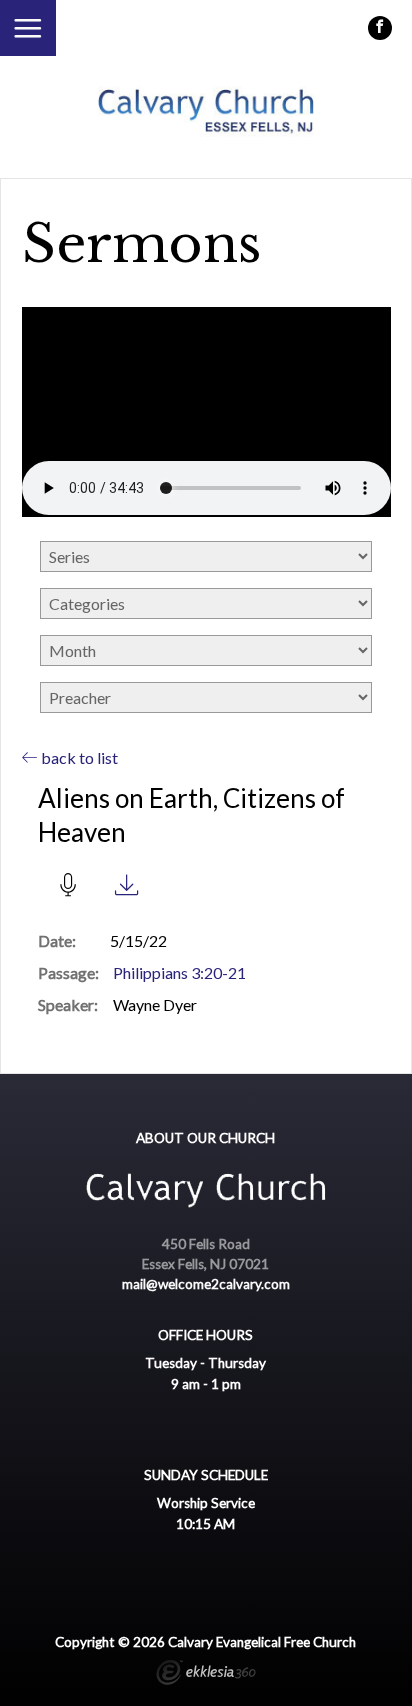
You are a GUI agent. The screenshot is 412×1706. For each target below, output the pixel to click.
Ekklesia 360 (206, 1675)
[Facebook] (380, 28)
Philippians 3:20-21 (179, 972)
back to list (78, 757)
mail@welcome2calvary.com (206, 1284)
